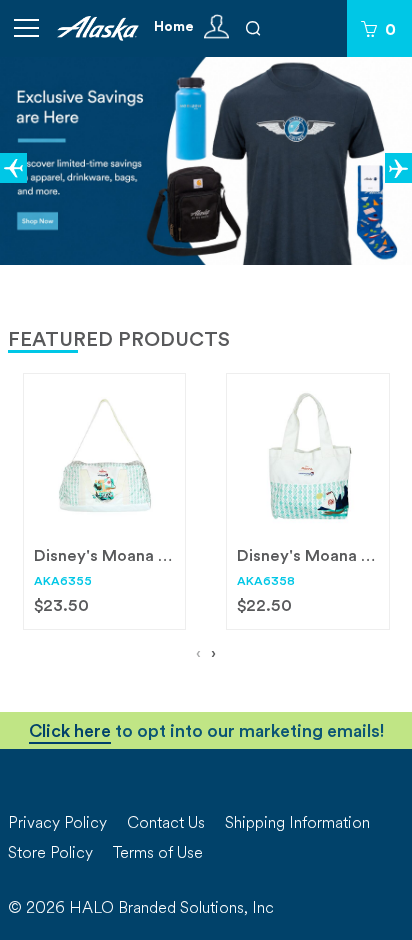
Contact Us (166, 824)
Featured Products (119, 341)
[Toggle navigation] (26, 28)
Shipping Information (297, 824)
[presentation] (198, 656)
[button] (13, 168)
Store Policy (50, 854)
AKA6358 (266, 582)
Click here (70, 734)
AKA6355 (63, 582)
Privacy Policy (57, 824)
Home (174, 27)
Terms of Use (158, 854)
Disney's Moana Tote (317, 557)
